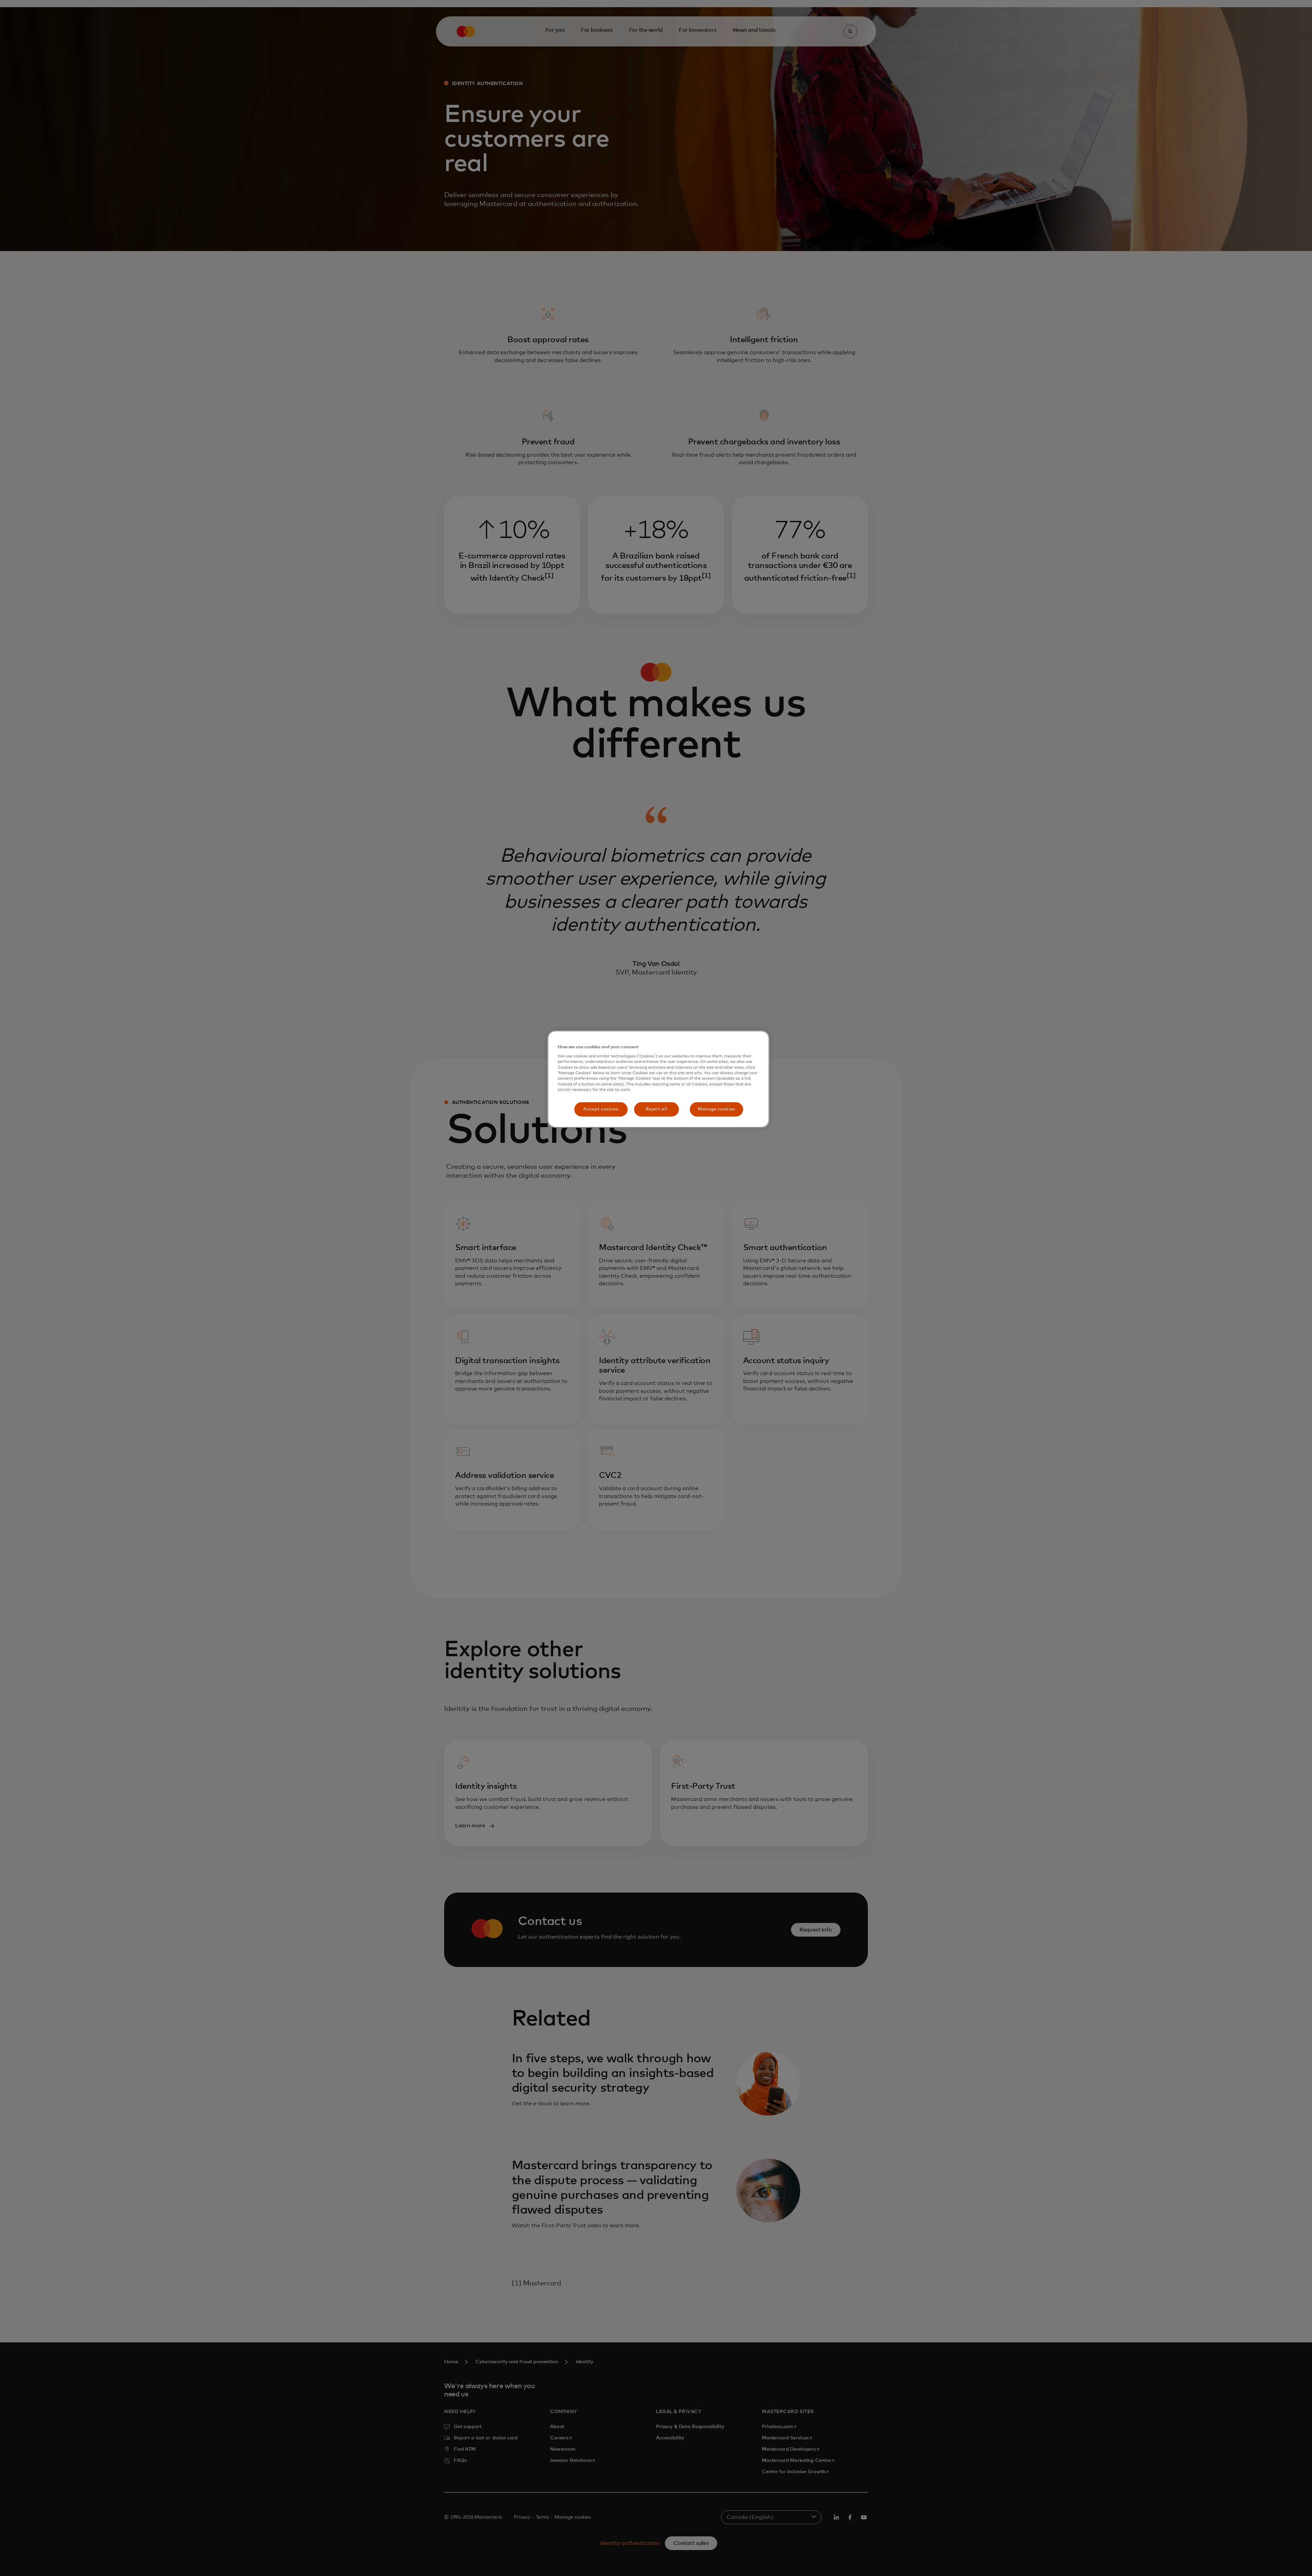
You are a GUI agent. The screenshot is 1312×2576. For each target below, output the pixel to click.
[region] (658, 1079)
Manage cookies (716, 1109)
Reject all (657, 1109)
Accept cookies (601, 1109)
